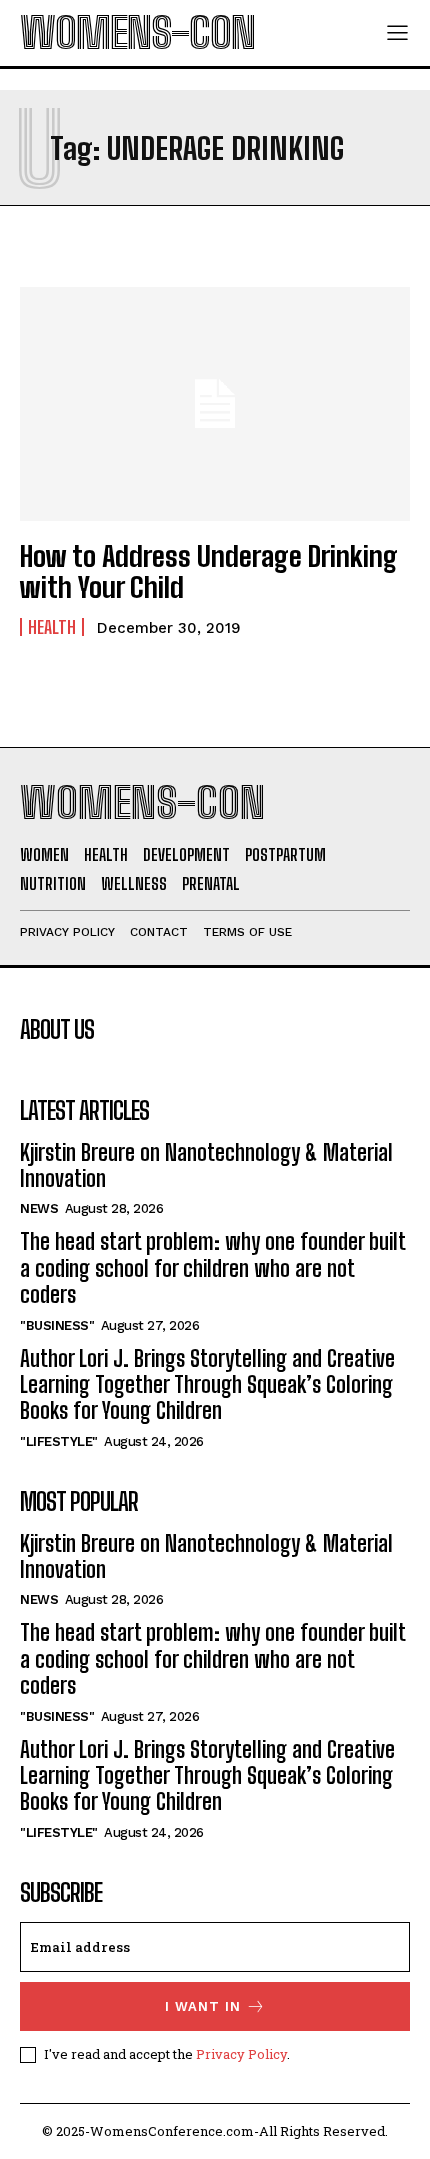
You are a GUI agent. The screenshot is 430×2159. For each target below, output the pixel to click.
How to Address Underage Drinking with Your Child (209, 571)
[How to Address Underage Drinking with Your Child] (215, 404)
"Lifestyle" (59, 1441)
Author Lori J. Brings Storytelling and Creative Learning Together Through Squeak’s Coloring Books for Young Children (207, 1385)
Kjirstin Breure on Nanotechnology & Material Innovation (206, 1165)
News (39, 1208)
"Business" (57, 1325)
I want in (203, 2006)
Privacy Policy (241, 2054)
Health (52, 627)
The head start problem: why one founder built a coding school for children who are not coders (212, 1268)
